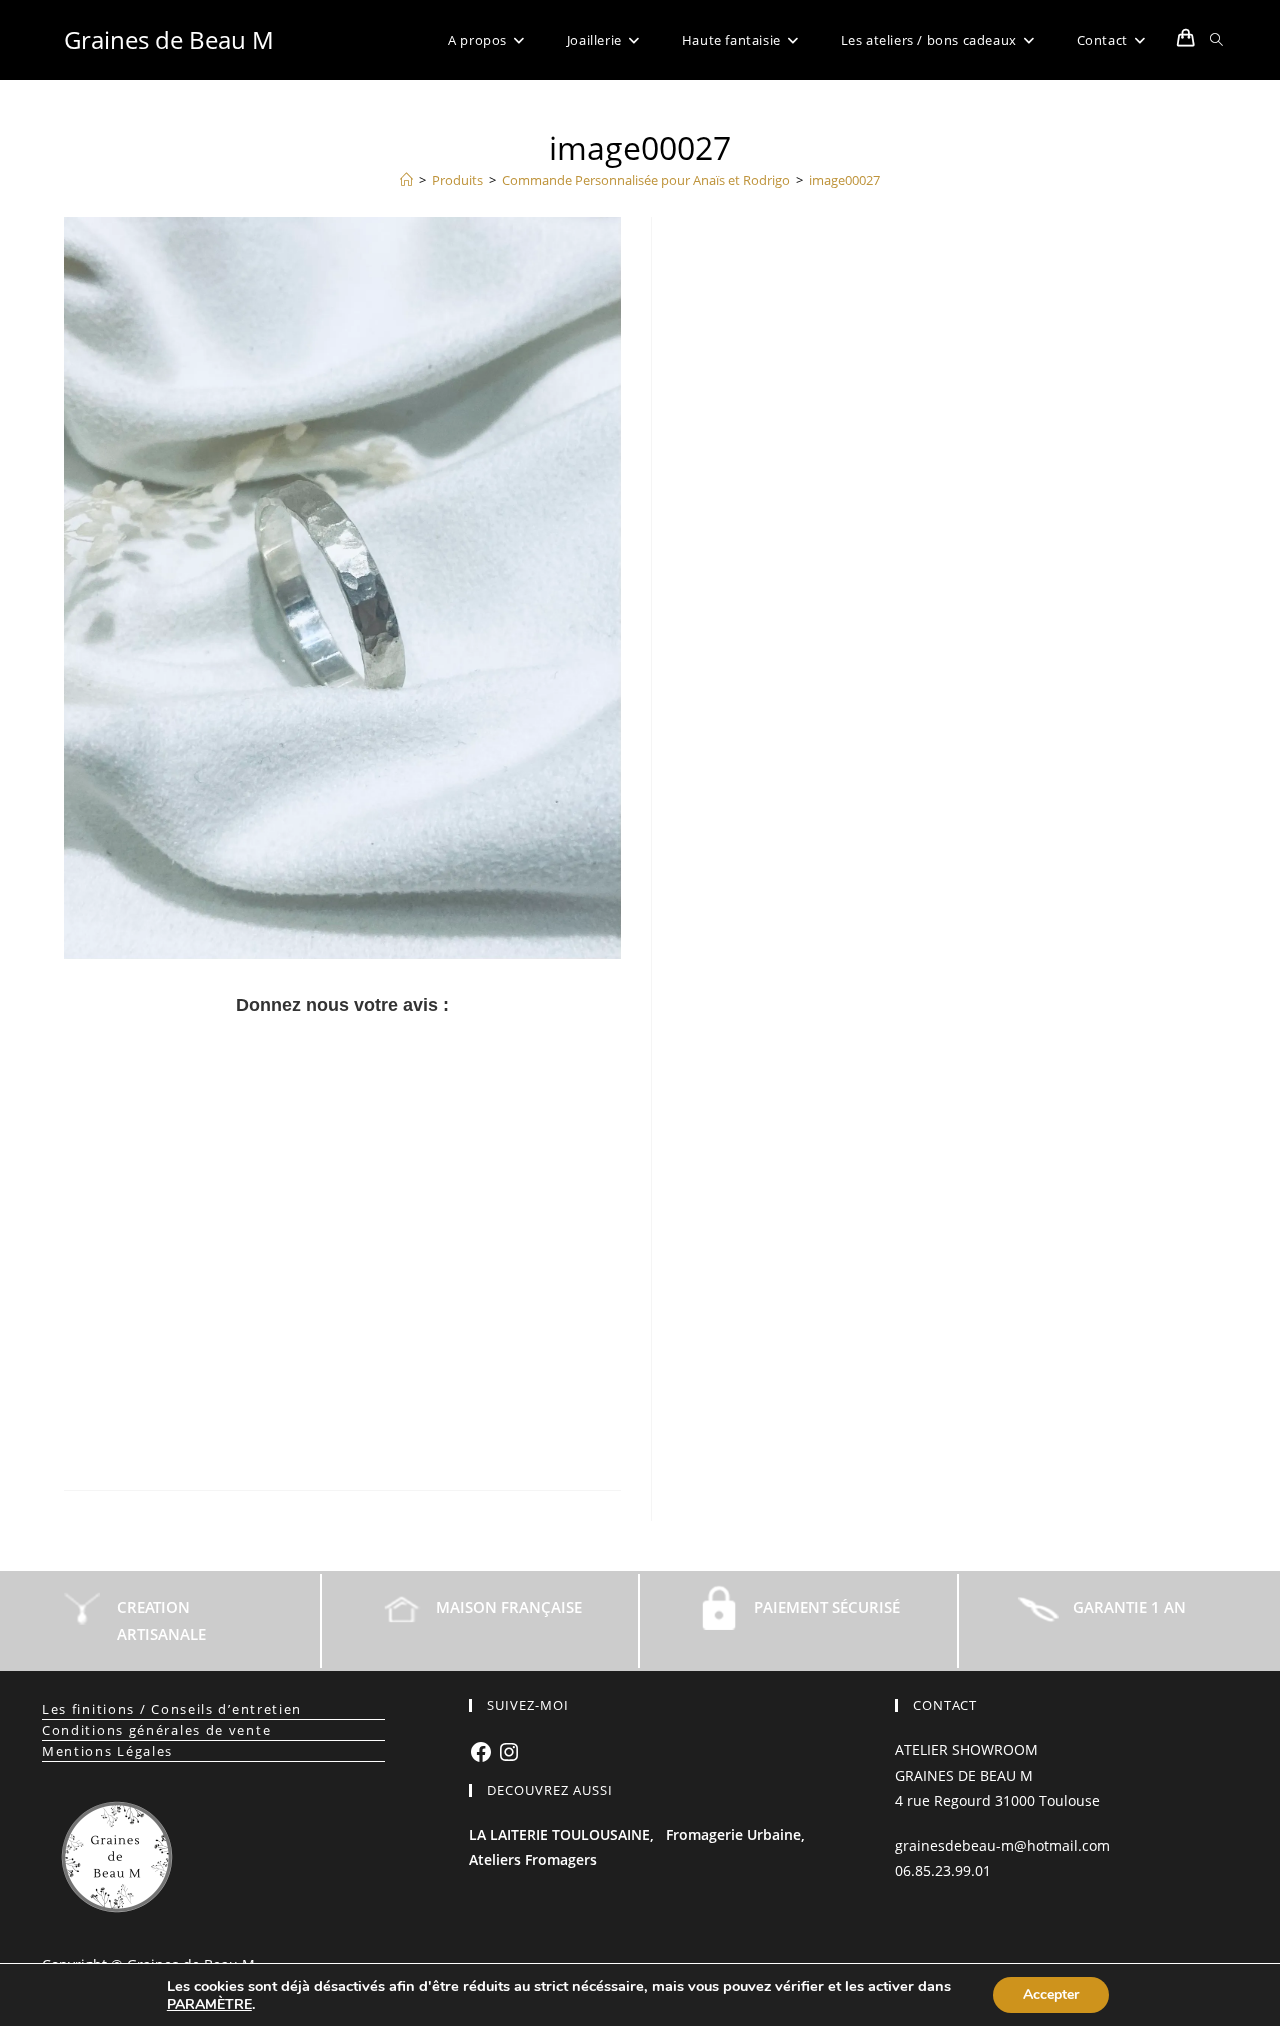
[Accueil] (406, 180)
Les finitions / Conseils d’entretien (172, 1709)
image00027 (844, 180)
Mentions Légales (107, 1751)
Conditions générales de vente (156, 1730)
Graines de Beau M (169, 39)
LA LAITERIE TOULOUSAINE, (561, 1834)
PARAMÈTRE (209, 2005)
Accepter (1051, 1994)
